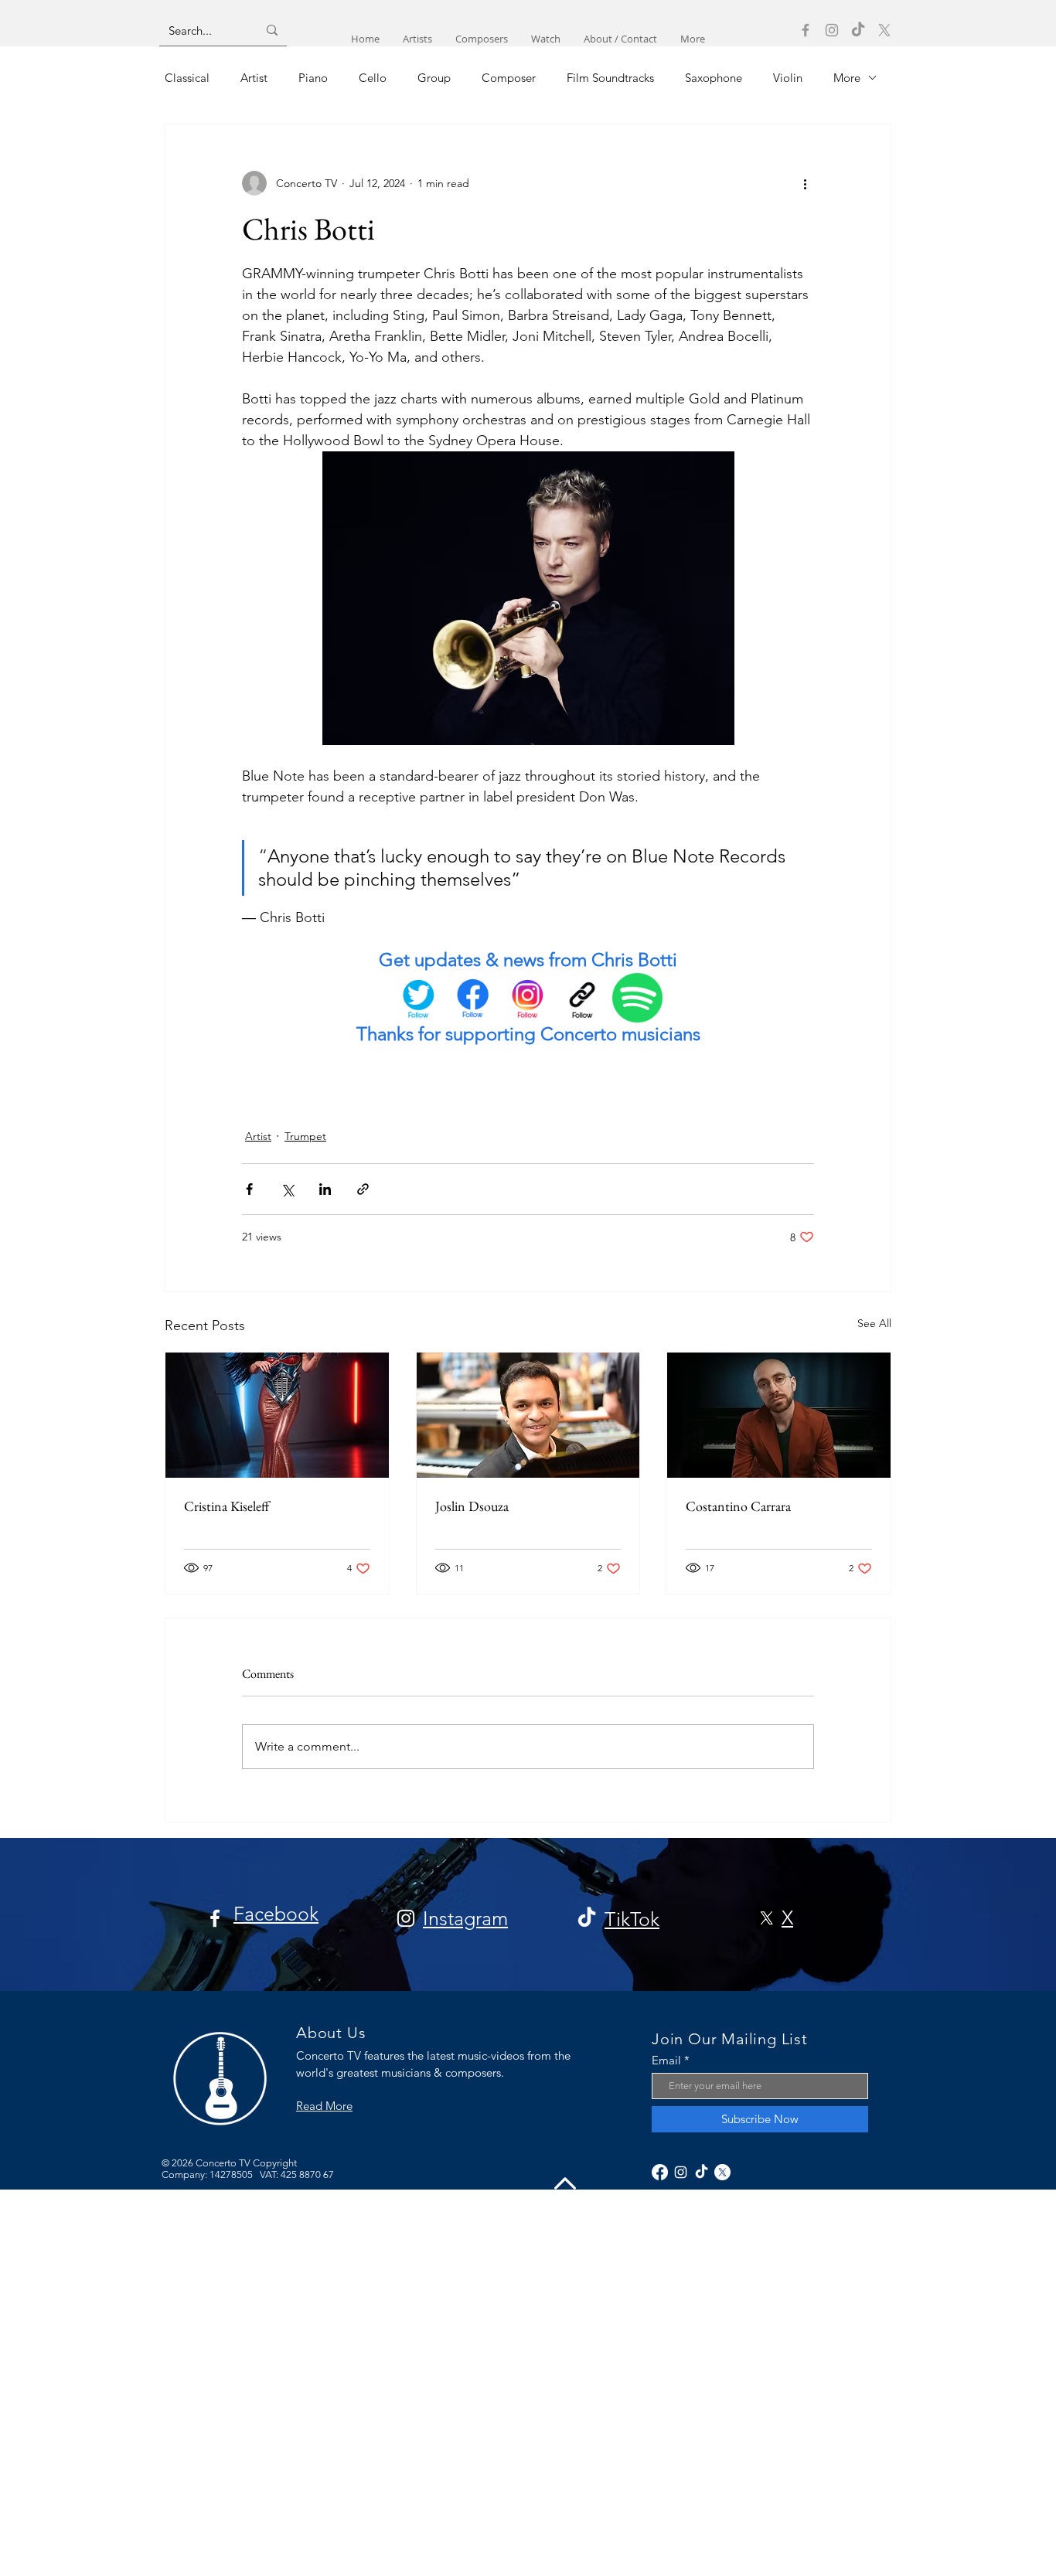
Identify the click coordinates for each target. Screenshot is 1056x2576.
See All (874, 1323)
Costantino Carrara (738, 1506)
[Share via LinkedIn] (325, 1189)
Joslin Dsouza (472, 1506)
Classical (187, 78)
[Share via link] (363, 1189)
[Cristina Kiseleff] (277, 1415)
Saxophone (714, 78)
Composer (509, 78)
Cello (373, 78)
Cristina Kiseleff (227, 1506)
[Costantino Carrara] (779, 1415)
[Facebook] (806, 30)
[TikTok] (858, 30)
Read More (324, 2106)
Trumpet (305, 1136)
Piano (313, 78)
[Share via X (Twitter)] (287, 1189)
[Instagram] (832, 30)
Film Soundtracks (610, 78)
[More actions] (805, 183)
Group (434, 78)
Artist (254, 78)
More (847, 78)
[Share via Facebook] (249, 1189)
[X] (884, 30)
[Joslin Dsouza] (528, 1415)
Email (666, 2060)
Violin (788, 78)
